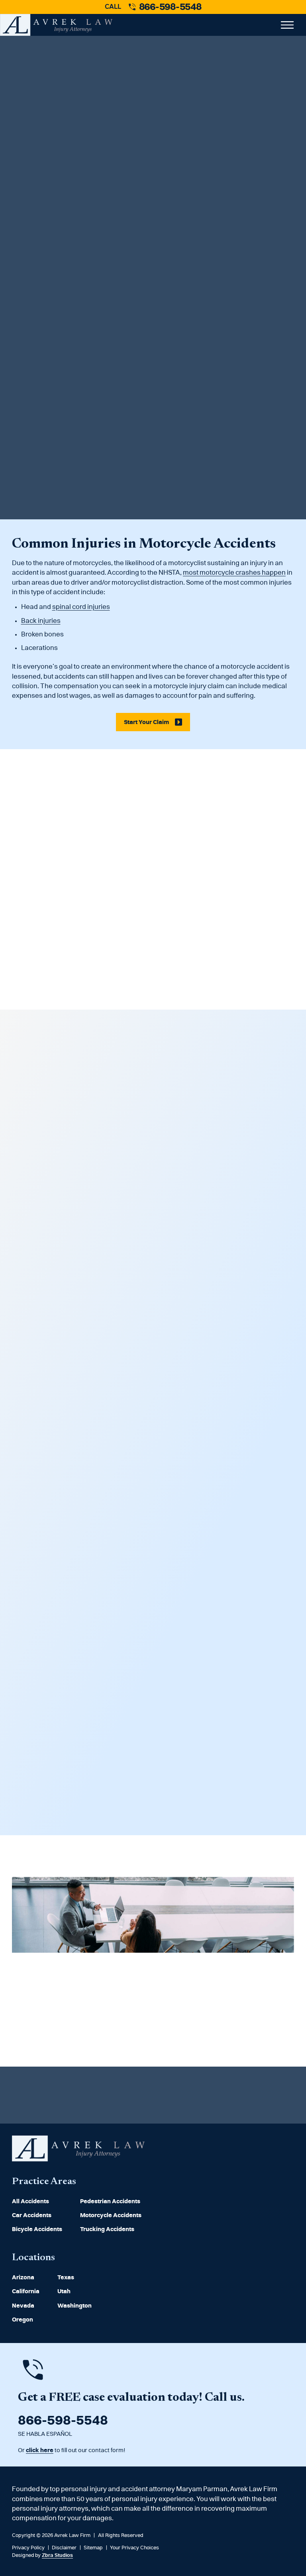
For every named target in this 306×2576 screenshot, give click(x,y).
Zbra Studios (57, 2555)
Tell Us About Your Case (44, 374)
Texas (66, 2277)
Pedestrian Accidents (110, 2201)
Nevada (23, 2306)
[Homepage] (78, 2159)
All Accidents (30, 2201)
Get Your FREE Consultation (147, 1814)
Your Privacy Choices (134, 2548)
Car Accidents (32, 2215)
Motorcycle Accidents (111, 2215)
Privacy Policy (42, 462)
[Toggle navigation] (285, 25)
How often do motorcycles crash (108, 208)
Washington (75, 2306)
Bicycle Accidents (37, 2229)
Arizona (23, 2277)
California (26, 2291)
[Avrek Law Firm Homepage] (56, 25)
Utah (64, 2291)
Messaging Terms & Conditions (106, 462)
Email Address (34, 344)
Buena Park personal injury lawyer (150, 266)
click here (40, 2450)
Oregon (23, 2320)
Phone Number (179, 344)
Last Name (173, 314)
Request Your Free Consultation (76, 2027)
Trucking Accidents (107, 2229)
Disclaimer (64, 2548)
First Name (29, 314)
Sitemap (93, 2548)
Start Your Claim (145, 486)
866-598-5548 (170, 7)
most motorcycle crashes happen (234, 573)
